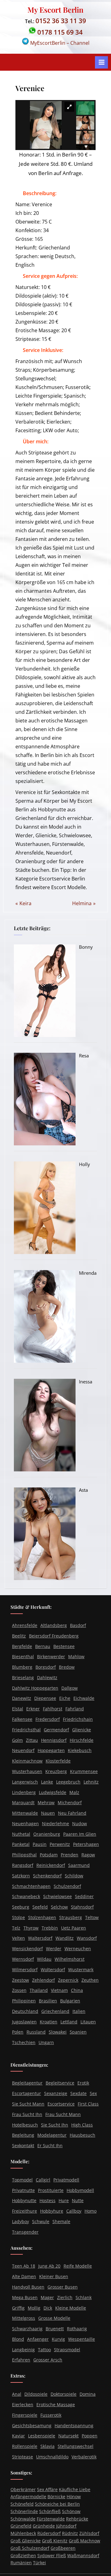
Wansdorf (87, 1938)
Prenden (70, 1855)
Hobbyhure (52, 2211)
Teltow (92, 1917)
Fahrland (75, 1709)
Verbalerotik (84, 2457)
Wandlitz (65, 1938)
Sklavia (47, 2446)
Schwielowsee (58, 1897)
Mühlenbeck (23, 2533)
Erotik (83, 2083)
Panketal (21, 1844)
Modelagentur (52, 2135)
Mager (47, 2297)
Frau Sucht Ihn (27, 2114)
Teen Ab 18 (24, 2266)
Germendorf (56, 1730)
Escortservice (61, 2104)
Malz (74, 1792)
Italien (79, 2011)
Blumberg (22, 1667)
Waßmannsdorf (83, 2555)
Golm (17, 1740)
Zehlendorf (43, 1980)
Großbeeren (63, 2548)
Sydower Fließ (52, 2555)
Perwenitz (60, 1844)
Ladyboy (21, 2221)
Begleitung (23, 2135)
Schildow (74, 1876)
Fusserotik (51, 2415)
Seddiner (84, 1897)
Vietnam (59, 1991)
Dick (48, 2308)
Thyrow (31, 1928)
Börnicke (56, 2497)
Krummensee (84, 1771)
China (77, 1991)
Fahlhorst (53, 1709)
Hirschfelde (82, 1740)
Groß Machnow (84, 2541)
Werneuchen (78, 1949)
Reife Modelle (78, 2266)
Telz (16, 1928)
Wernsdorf (23, 1959)
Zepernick (68, 1980)
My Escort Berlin (55, 10)
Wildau (44, 1959)
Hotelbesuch (25, 2125)
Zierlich (65, 2297)
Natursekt (68, 2436)
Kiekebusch (80, 1751)
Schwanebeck (26, 1897)
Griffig (18, 2308)
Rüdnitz (70, 2533)
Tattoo (44, 2350)
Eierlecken (23, 2405)
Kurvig (58, 2339)
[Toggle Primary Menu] (101, 62)
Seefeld (40, 1907)
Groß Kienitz (55, 2541)
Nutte (78, 2201)
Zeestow (21, 1980)
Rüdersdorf (49, 2533)
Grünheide (44, 2526)
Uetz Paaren (74, 1928)
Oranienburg (47, 1834)
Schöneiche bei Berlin (57, 2504)
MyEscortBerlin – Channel (59, 43)
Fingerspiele (25, 2415)
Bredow (67, 1667)
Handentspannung (74, 2425)
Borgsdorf (46, 1667)
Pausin (40, 1844)
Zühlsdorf (89, 2533)
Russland (36, 2032)
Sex (93, 2093)
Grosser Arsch (48, 2360)
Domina (88, 2394)
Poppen (90, 2436)
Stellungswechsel (76, 2446)
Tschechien (24, 2042)
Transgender (25, 2232)
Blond (18, 2339)
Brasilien (48, 2001)
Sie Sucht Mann (28, 2104)
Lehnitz (91, 1782)
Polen (18, 2032)
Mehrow (46, 1803)
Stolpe (18, 1917)
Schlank (84, 2297)
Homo (90, 2211)
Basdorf (78, 1625)
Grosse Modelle (54, 2318)
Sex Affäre (47, 2489)
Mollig (34, 2308)
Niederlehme (55, 1823)
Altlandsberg (54, 1625)
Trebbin (50, 1928)
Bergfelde (22, 1646)
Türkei (39, 2563)
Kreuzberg (56, 1771)
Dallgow (70, 1688)
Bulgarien (70, 2001)
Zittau (32, 1740)
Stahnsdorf (82, 1907)
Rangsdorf (23, 1865)
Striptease (23, 2457)
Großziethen (23, 2555)
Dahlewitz (47, 1677)
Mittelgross (24, 2318)
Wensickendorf (27, 1949)
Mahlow (76, 1657)
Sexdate (78, 2093)
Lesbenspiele (42, 2436)
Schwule (41, 2221)
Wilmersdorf (25, 1970)
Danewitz (22, 1698)
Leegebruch (68, 1782)
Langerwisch (25, 1782)
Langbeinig (23, 2350)
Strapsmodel (67, 2350)
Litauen (88, 2022)
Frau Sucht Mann (63, 2114)
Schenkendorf (47, 1876)
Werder (54, 1949)
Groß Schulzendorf (30, 2548)
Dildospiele (36, 2394)
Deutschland (25, 2011)
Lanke (47, 1782)
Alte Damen (24, 2276)
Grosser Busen (63, 2287)
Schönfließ (50, 2511)
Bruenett (55, 2329)
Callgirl (43, 2180)
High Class (82, 2125)
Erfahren (21, 2360)
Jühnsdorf (66, 2526)
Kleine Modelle (71, 2308)
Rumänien (21, 2563)
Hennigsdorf (54, 1740)
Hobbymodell (80, 2190)
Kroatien (49, 2022)
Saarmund (79, 1865)
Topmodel (22, 2180)
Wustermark (81, 1970)
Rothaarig (77, 2329)
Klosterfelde (58, 1761)
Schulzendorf (67, 1886)
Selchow (59, 1907)
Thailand (39, 1991)
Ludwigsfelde (53, 1792)
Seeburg (21, 1907)
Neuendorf (23, 1751)
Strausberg (71, 1917)
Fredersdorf (48, 1719)
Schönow (71, 2511)
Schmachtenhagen (31, 1886)
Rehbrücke (77, 2519)
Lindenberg (24, 1792)
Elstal (18, 1709)
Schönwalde (23, 2519)
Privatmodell (66, 2180)
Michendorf (70, 1803)
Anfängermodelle (28, 2497)
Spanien (78, 2032)
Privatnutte (23, 2190)
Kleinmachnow (27, 1761)
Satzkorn (21, 1876)
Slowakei (58, 2032)
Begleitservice (60, 2083)
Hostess (47, 2201)
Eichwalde (84, 1698)
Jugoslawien (24, 2022)
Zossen (19, 1991)
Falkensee (22, 1719)
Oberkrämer (23, 2489)
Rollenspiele (25, 2446)
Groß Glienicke (26, 2541)
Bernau (43, 1646)
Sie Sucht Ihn (55, 2125)
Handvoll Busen (28, 2287)
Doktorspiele (64, 2394)
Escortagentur (27, 2093)
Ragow (88, 1855)
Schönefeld (22, 2504)
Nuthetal (21, 1834)
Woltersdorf (53, 1970)
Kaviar (18, 2436)
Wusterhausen (27, 1771)
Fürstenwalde (51, 2519)
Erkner (33, 1709)
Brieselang (23, 1677)
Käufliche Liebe (75, 2489)
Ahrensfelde (25, 1625)
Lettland (69, 2022)
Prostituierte (51, 2190)
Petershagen (86, 1844)
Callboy (74, 2211)
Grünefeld (21, 2526)
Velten (18, 1938)
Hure (64, 2201)
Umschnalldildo (52, 2457)
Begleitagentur (27, 2083)
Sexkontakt (23, 2145)
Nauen (48, 1813)
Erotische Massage (56, 2405)
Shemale (61, 2221)
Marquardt (23, 1803)
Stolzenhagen (42, 1917)
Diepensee (45, 1698)
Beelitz (19, 1636)
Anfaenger (38, 2339)
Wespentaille (82, 2339)
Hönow (74, 2497)
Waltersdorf (40, 1938)
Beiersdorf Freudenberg (54, 1636)
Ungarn (46, 2042)
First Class (88, 2104)
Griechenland (55, 2011)
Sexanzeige (56, 2093)
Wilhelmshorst (70, 1959)
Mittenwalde (25, 1813)
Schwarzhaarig (27, 2329)
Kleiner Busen (54, 2276)
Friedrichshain (78, 1719)
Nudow (80, 1823)
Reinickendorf (51, 1865)
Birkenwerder (51, 1657)
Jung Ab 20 (49, 2266)
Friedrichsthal (26, 1730)
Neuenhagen (25, 1823)
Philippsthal (24, 1855)
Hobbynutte (24, 2201)
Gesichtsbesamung (32, 2425)
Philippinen (24, 2001)
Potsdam (49, 1855)
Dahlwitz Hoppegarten (35, 1688)
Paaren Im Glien (80, 1834)
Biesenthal (23, 1657)
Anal (17, 2394)
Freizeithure (25, 2211)
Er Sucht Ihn (50, 2145)
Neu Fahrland (72, 1813)
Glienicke (82, 1730)
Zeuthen (90, 1980)
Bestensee (64, 1646)
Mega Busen (25, 2297)
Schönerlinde (24, 2511)
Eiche (65, 1698)
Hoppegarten (51, 1751)
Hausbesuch (82, 2135)
